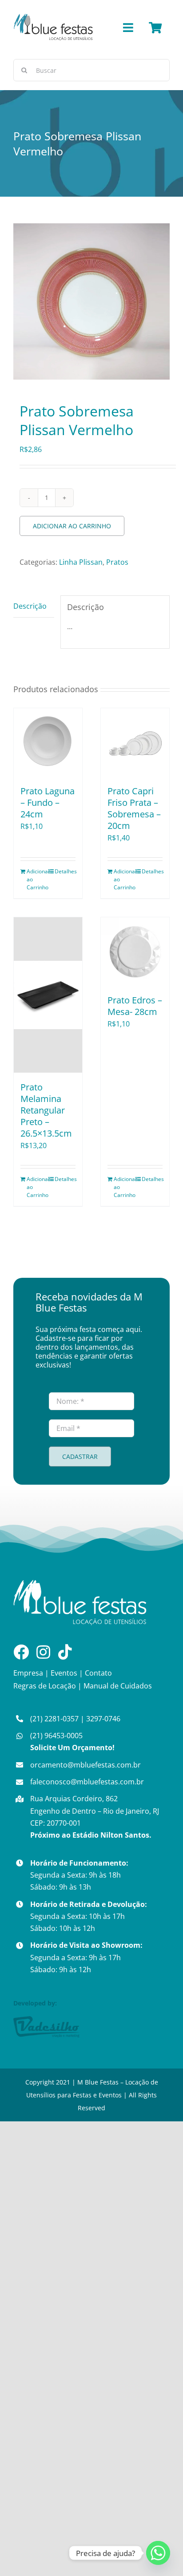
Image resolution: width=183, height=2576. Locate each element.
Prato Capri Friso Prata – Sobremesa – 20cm (134, 808)
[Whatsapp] (158, 2553)
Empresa (28, 1673)
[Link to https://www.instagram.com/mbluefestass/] (43, 1652)
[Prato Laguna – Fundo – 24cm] (48, 742)
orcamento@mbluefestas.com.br (86, 1765)
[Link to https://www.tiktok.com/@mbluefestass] (65, 1652)
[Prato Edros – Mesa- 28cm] (135, 951)
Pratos (117, 562)
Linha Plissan (81, 562)
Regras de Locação (45, 1686)
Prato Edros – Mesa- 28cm (135, 1006)
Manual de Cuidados (118, 1686)
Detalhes (65, 871)
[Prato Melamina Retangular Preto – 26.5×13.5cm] (48, 995)
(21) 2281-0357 (54, 1719)
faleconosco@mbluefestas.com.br (87, 1782)
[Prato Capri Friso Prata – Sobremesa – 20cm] (135, 742)
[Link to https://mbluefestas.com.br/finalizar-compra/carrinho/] (155, 28)
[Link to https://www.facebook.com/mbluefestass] (21, 1652)
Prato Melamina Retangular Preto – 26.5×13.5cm (46, 1110)
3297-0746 (103, 1719)
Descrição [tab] (30, 606)
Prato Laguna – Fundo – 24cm (48, 803)
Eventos (64, 1673)
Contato (98, 1673)
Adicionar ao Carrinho (72, 526)
